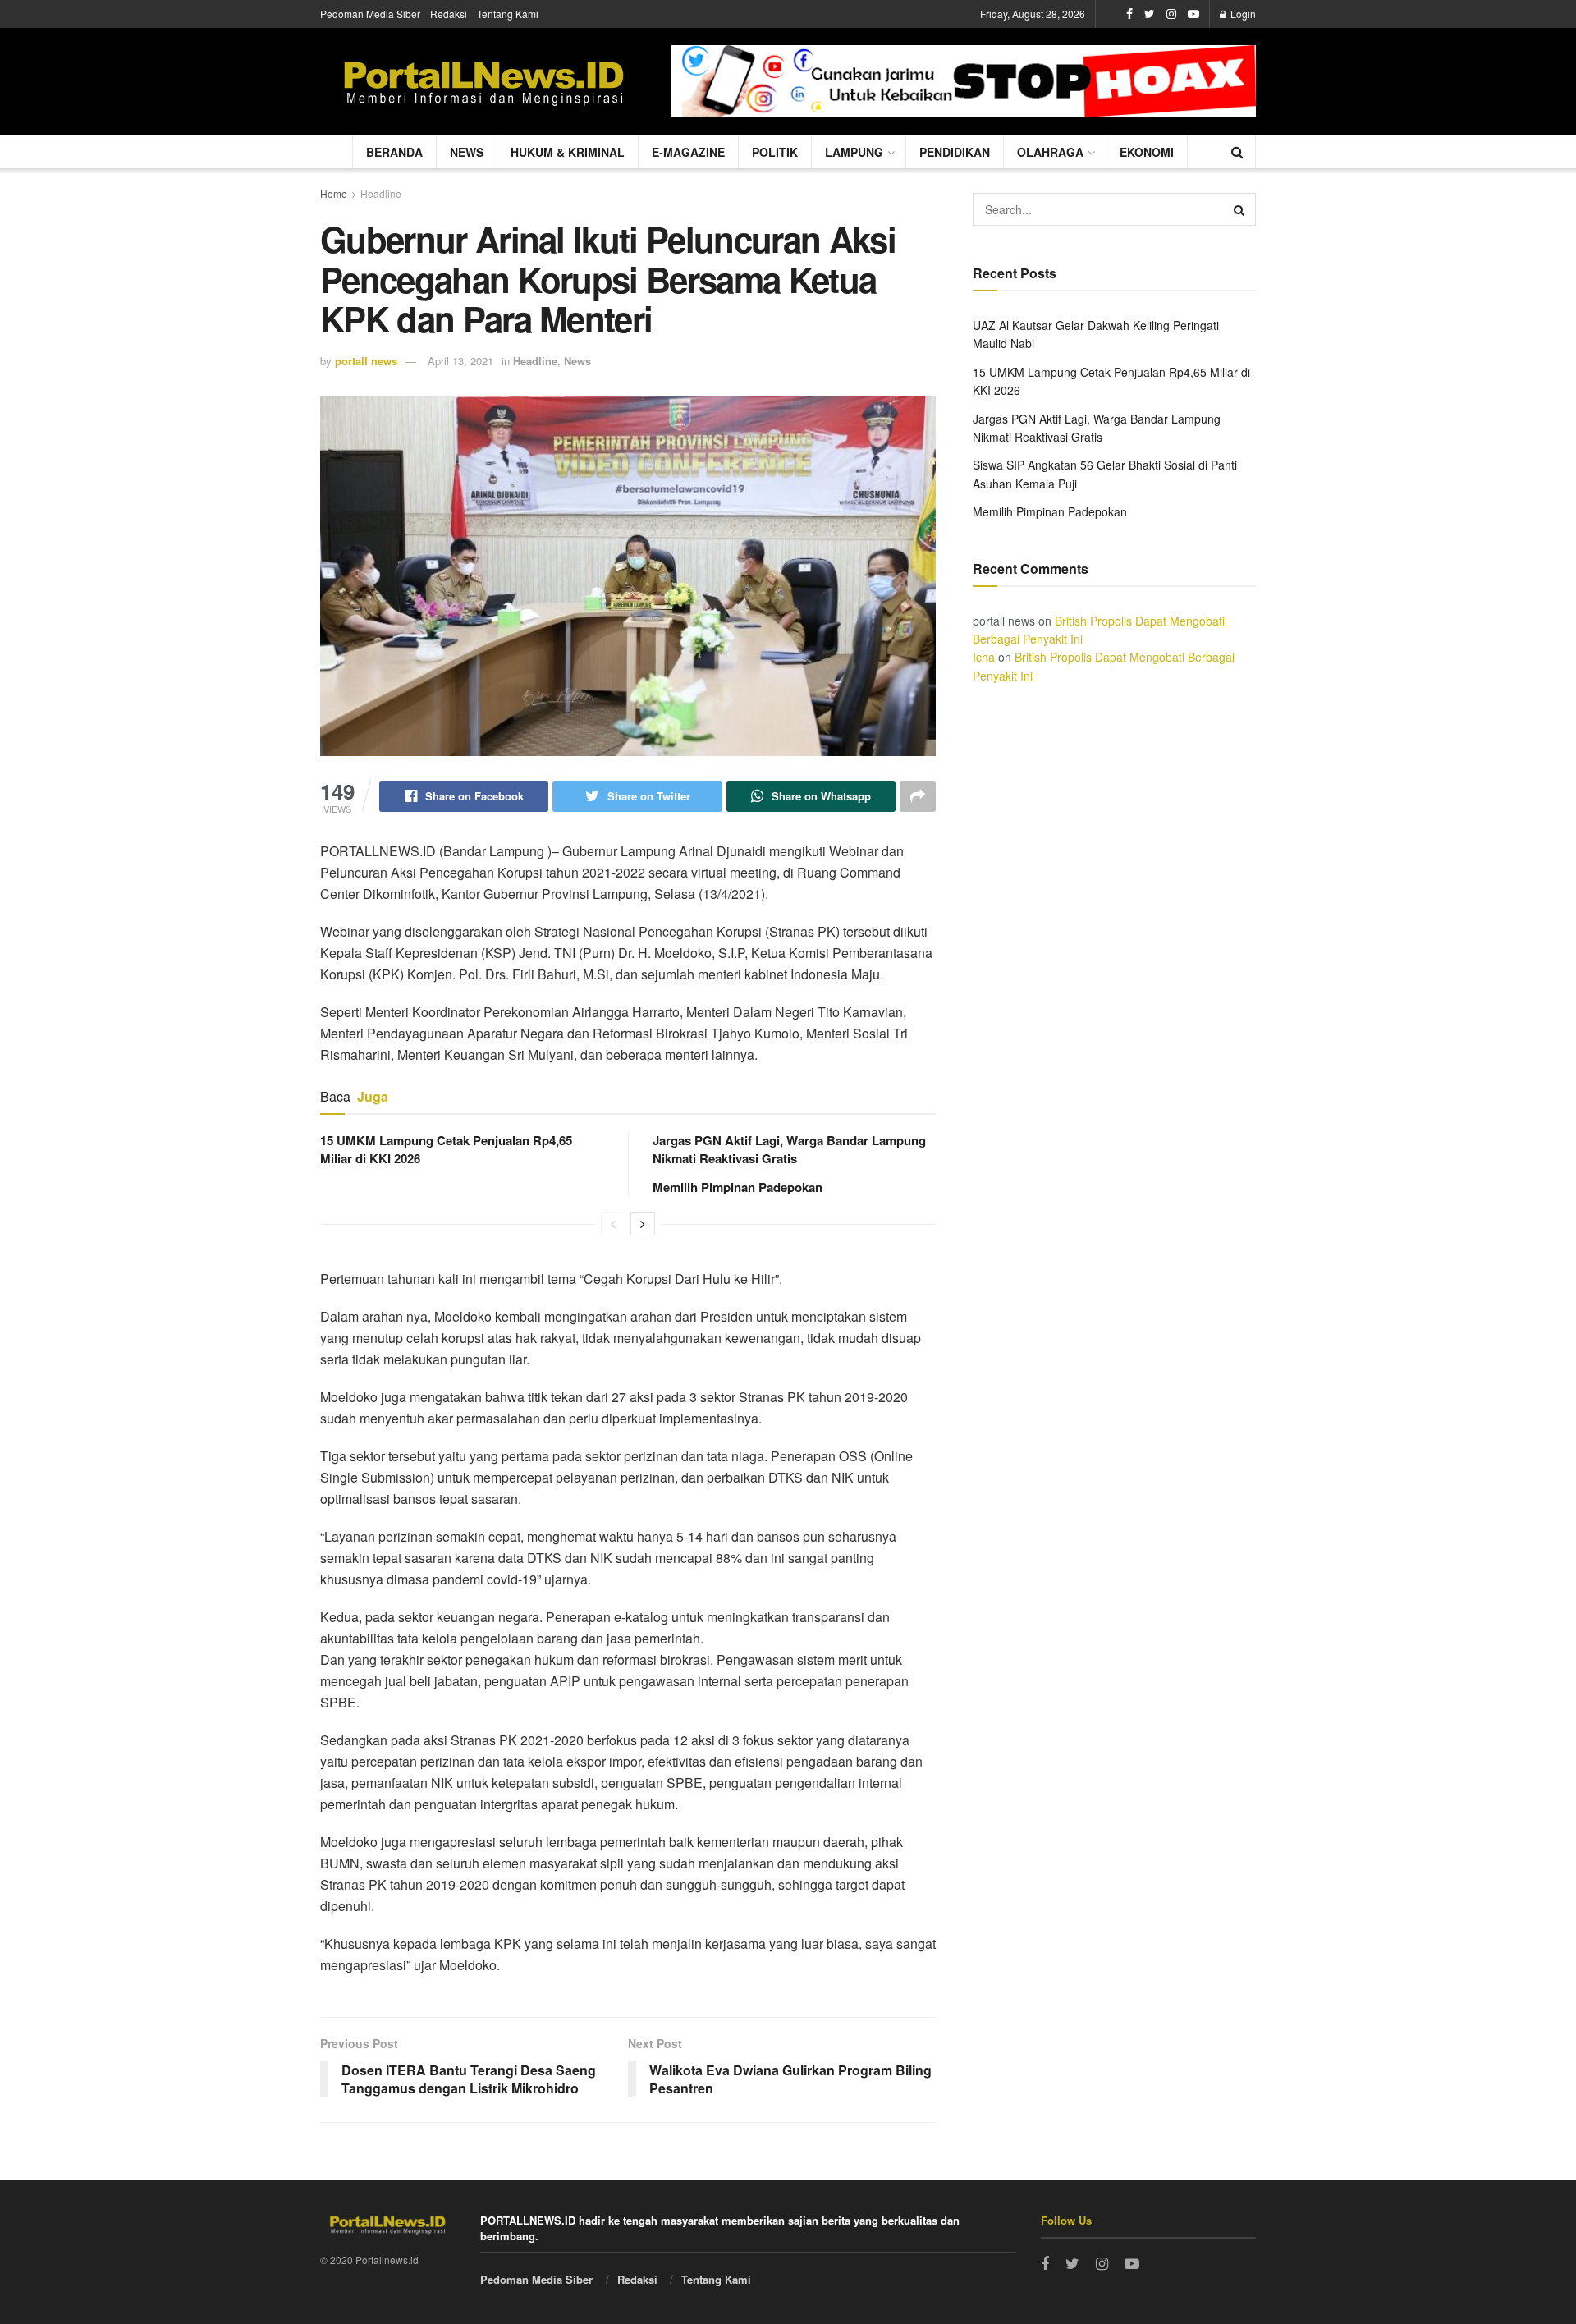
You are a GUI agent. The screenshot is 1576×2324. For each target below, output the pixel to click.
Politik (775, 152)
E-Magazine (688, 152)
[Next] (643, 1224)
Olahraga (1050, 152)
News (467, 152)
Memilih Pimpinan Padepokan (738, 1187)
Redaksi (449, 14)
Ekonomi (1147, 152)
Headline (381, 193)
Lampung (854, 152)
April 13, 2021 (460, 361)
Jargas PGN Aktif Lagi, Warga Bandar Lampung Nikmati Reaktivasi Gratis (789, 1149)
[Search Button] (1239, 209)
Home (334, 193)
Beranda (394, 152)
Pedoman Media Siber (370, 14)
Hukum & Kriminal (568, 152)
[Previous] (613, 1224)
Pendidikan (955, 152)
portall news (366, 361)
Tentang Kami (508, 14)
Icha (984, 657)
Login (1242, 14)
